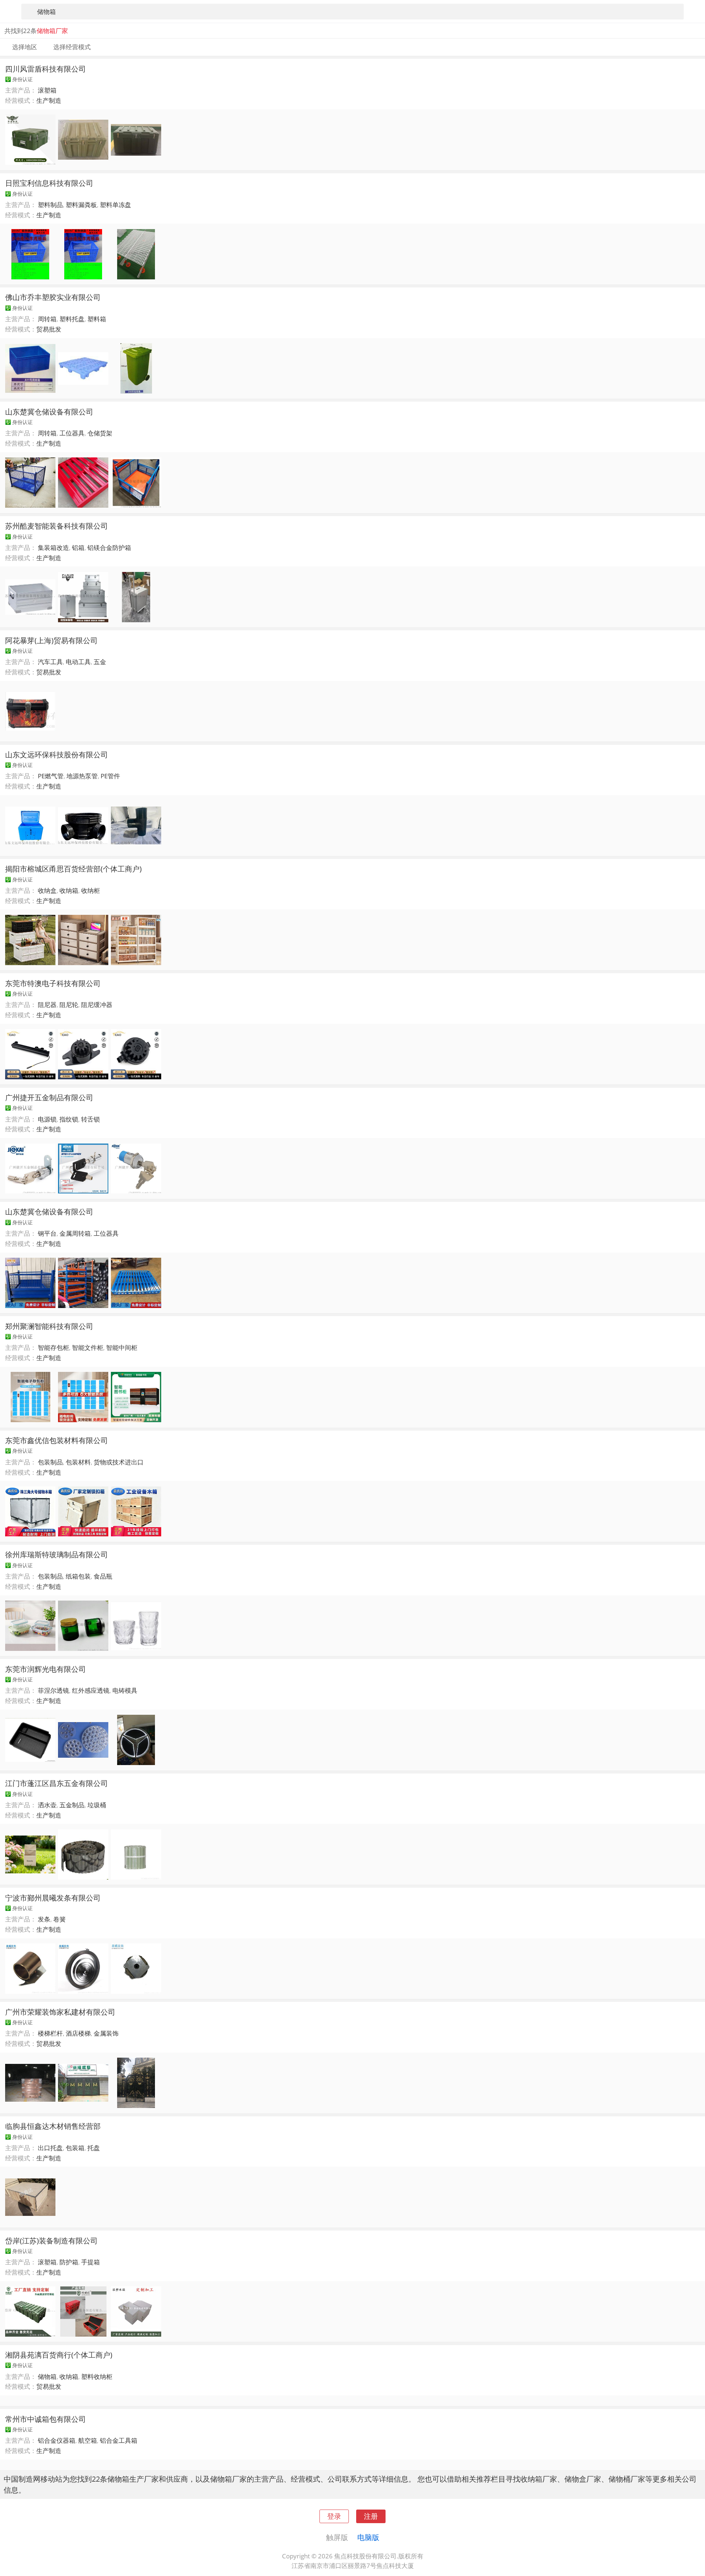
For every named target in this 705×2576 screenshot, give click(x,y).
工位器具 (72, 433)
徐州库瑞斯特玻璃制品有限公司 (57, 1554)
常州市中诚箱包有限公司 (46, 2419)
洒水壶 (47, 1805)
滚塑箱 (47, 90)
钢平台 (47, 1233)
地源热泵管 (82, 776)
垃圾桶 (97, 1805)
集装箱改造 (53, 548)
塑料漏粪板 (81, 205)
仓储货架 (100, 433)
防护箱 (69, 2262)
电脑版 (368, 2537)
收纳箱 (69, 890)
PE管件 (110, 776)
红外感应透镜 (91, 1690)
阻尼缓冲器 (97, 1005)
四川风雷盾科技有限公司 (46, 69)
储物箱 (47, 2376)
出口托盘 (50, 2148)
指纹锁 (69, 1119)
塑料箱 (97, 319)
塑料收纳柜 (97, 2376)
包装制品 (50, 1462)
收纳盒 (47, 890)
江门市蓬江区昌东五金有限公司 (57, 1783)
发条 (44, 1919)
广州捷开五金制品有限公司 (49, 1097)
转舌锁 (91, 1119)
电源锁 (47, 1119)
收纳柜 (91, 890)
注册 (371, 2516)
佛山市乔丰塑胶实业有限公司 (53, 297)
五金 (100, 662)
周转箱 (47, 319)
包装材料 (78, 1462)
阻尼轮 (69, 1005)
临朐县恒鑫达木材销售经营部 (53, 2126)
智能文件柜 (88, 1347)
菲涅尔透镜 (53, 1690)
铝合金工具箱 (119, 2440)
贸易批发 (49, 329)
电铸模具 (125, 1690)
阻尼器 (47, 1005)
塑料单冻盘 (115, 205)
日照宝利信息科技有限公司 (49, 183)
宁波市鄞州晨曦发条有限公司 (53, 1898)
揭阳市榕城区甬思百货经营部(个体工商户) (73, 869)
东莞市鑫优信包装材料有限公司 (57, 1440)
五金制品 (72, 1805)
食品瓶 (103, 1576)
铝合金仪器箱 (57, 2440)
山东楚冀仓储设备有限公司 (49, 412)
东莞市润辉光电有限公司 (46, 1669)
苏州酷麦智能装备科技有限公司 (57, 526)
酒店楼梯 (78, 2033)
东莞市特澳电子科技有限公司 (53, 983)
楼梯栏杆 (50, 2033)
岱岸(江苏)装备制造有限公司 (51, 2240)
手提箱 (91, 2262)
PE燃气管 (51, 776)
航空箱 (88, 2440)
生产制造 (49, 100)
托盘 (94, 2148)
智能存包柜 (53, 1347)
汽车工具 (50, 662)
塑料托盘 (72, 319)
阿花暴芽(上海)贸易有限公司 (51, 640)
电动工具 (78, 662)
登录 (334, 2516)
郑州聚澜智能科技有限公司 (49, 1326)
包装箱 (75, 2148)
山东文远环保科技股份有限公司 (57, 754)
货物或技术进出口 (119, 1462)
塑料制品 (50, 205)
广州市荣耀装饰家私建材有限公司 (60, 2012)
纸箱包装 (78, 1576)
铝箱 (78, 548)
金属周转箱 (75, 1233)
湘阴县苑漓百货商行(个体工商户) (59, 2355)
